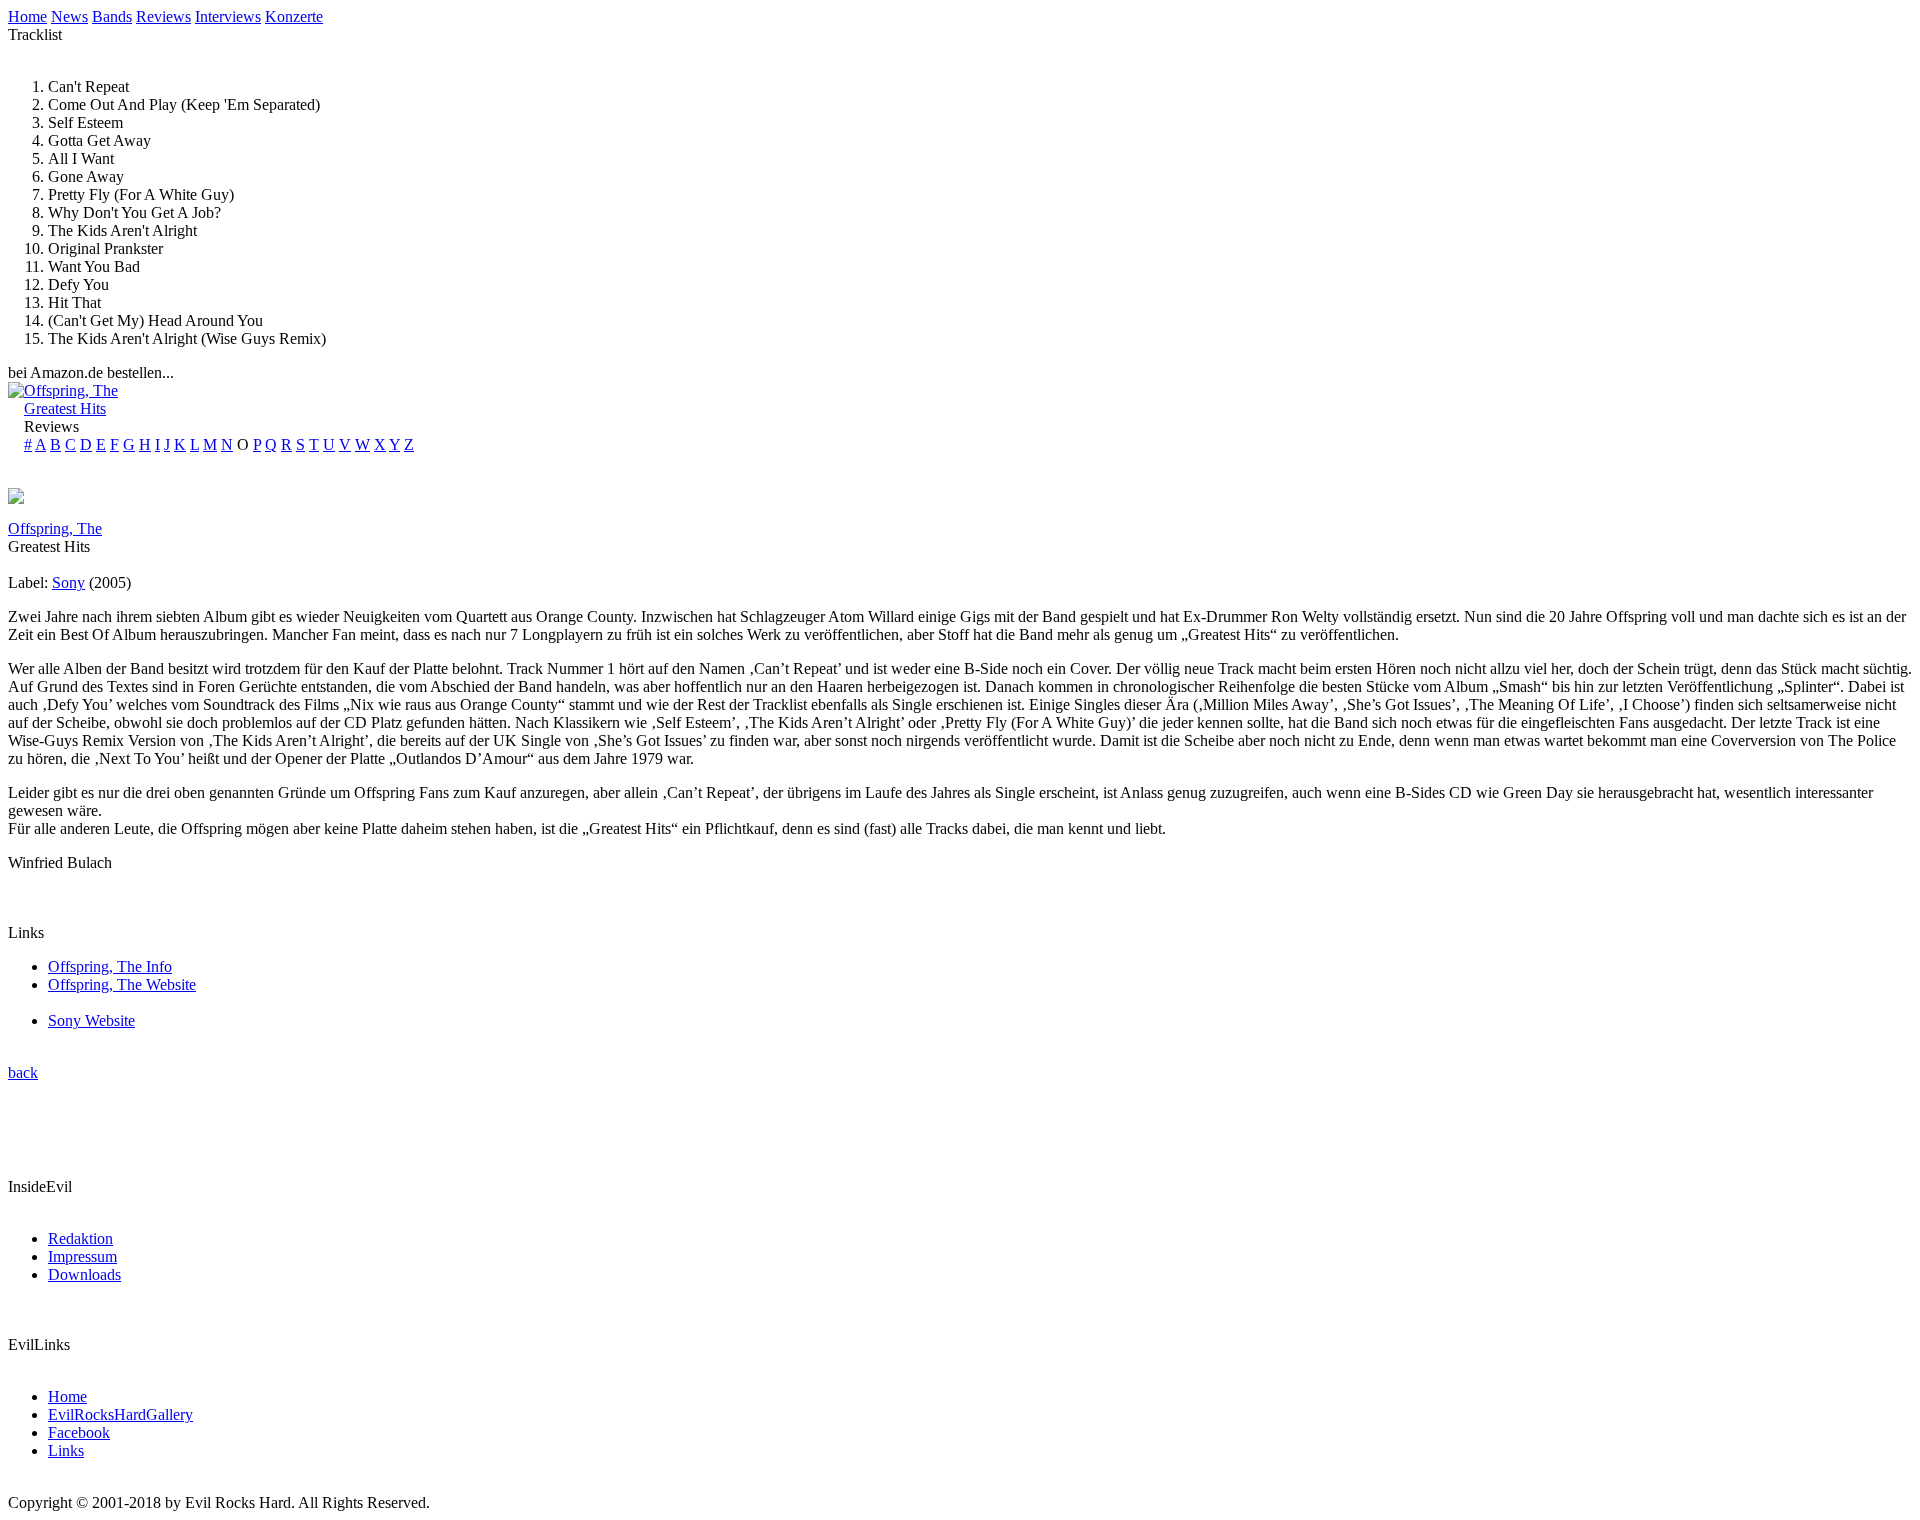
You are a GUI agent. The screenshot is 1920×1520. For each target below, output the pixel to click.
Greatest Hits (65, 408)
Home (27, 16)
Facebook (79, 1432)
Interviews (228, 16)
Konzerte (294, 16)
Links (66, 1450)
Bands (112, 16)
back (23, 1072)
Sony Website (91, 1020)
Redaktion (80, 1238)
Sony (68, 582)
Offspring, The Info (110, 966)
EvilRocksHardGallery (120, 1414)
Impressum (82, 1256)
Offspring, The (71, 390)
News (69, 16)
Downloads (84, 1274)
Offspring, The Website (122, 984)
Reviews (163, 16)
